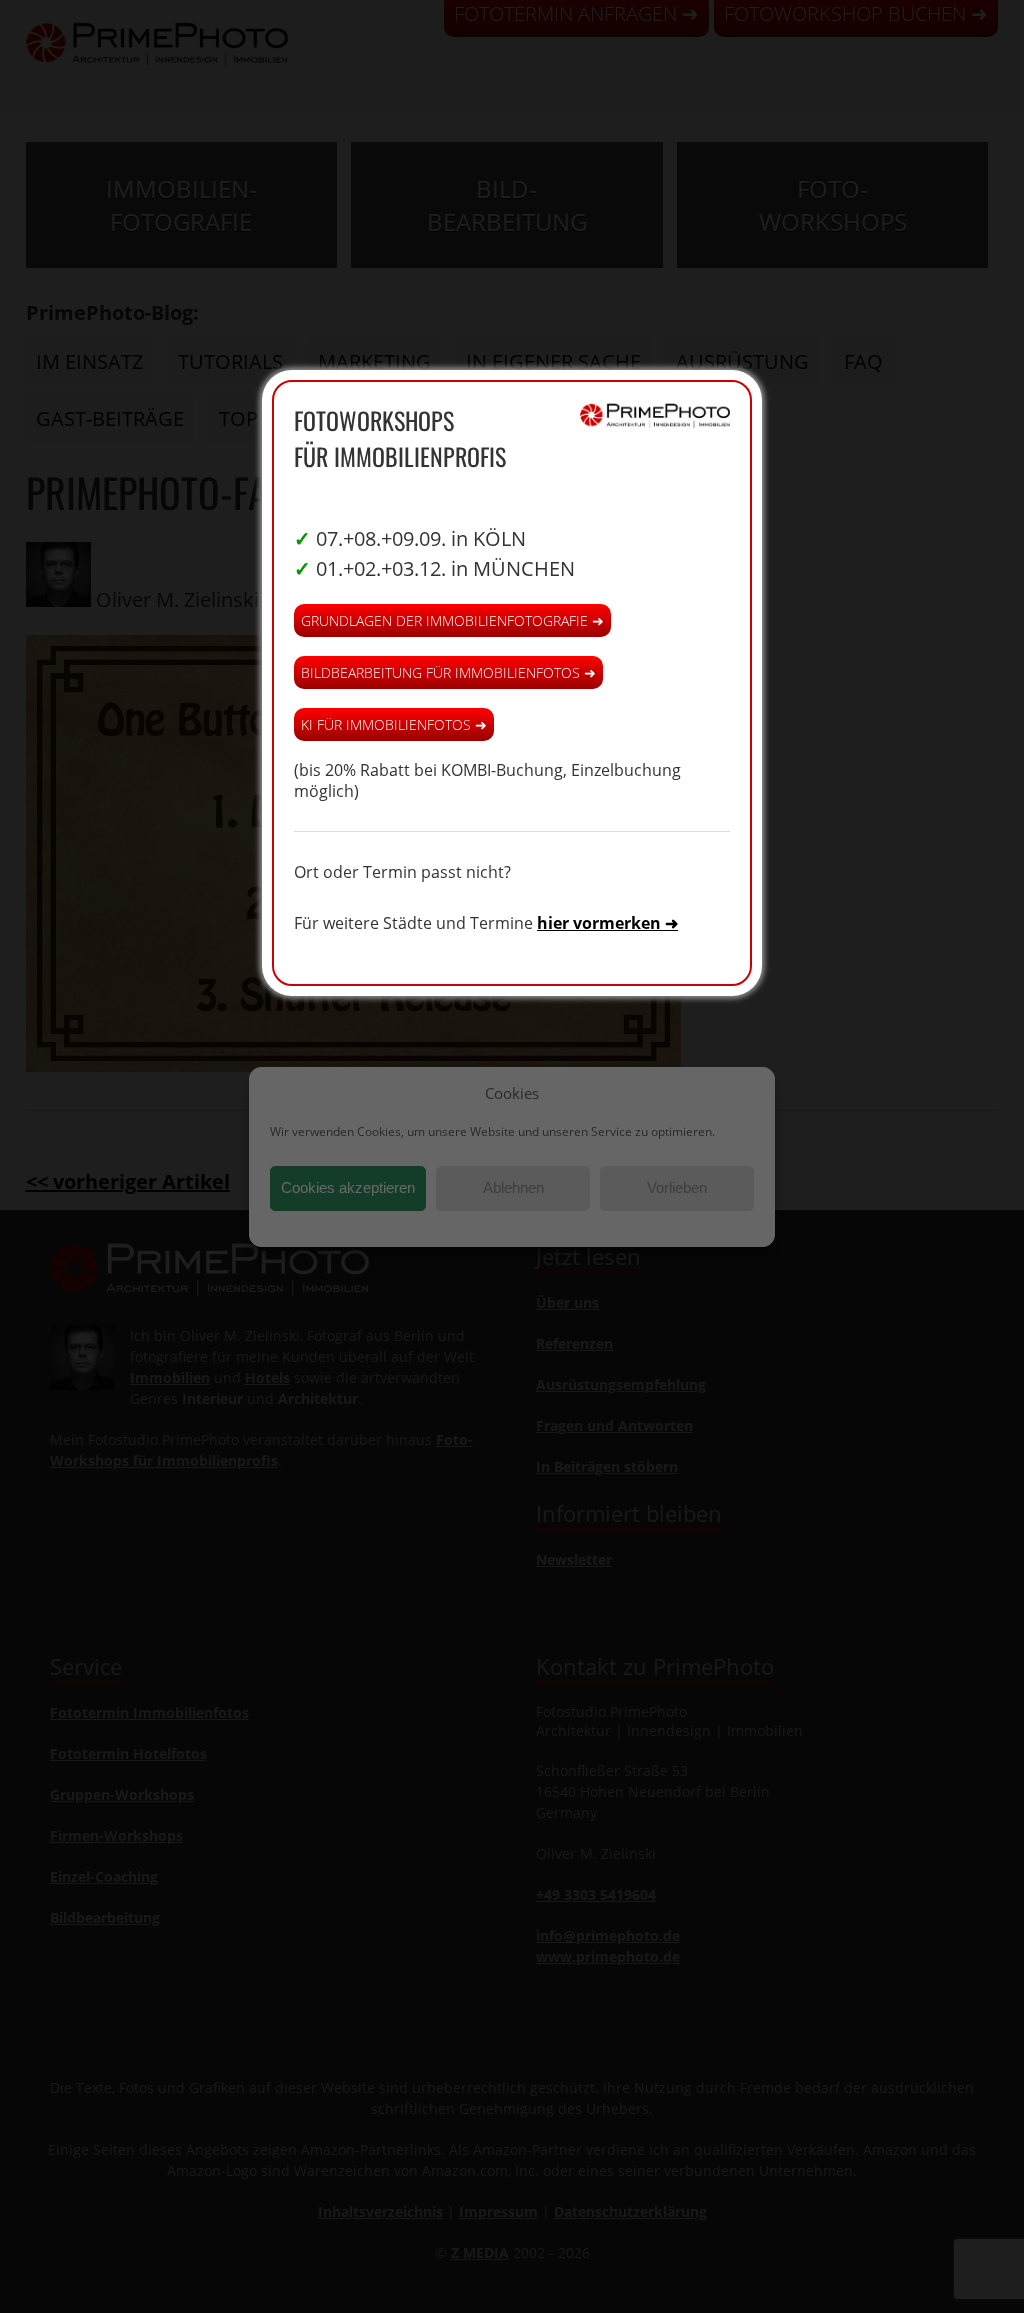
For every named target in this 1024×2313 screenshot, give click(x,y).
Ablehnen (513, 1187)
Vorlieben (677, 1187)
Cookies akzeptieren (348, 1187)
